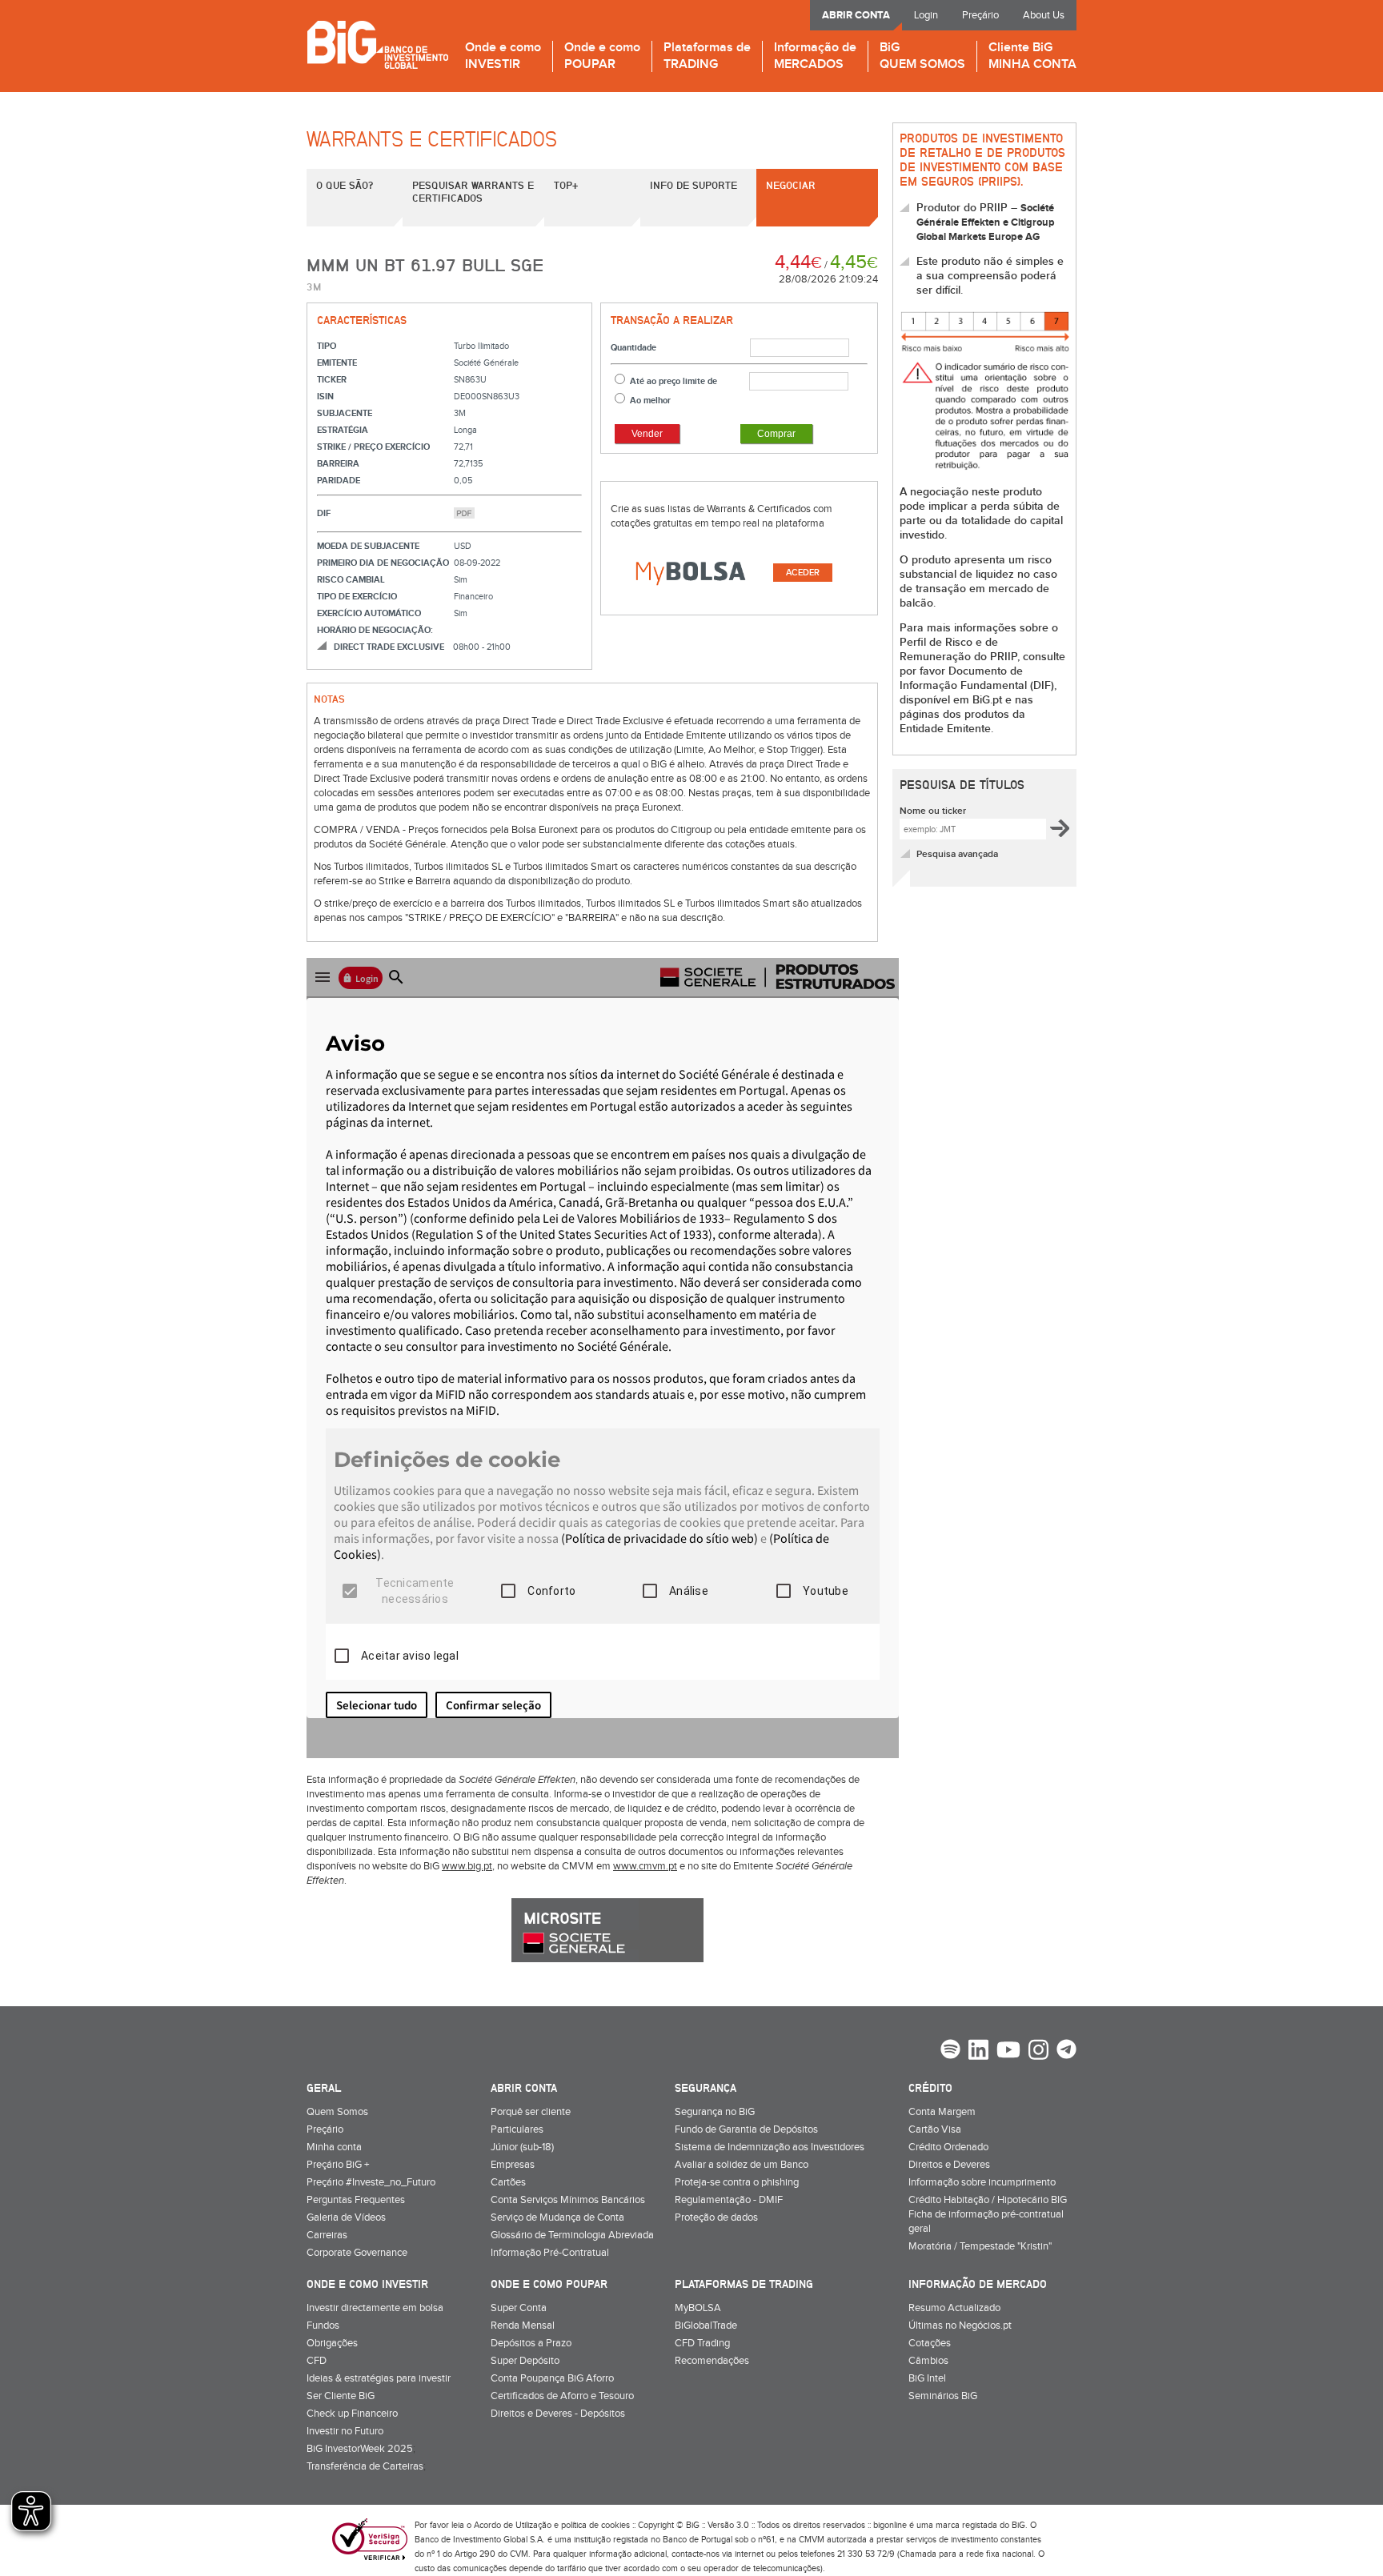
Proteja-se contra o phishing (737, 2182)
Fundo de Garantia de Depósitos (746, 2129)
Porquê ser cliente (531, 2112)
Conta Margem (942, 2112)
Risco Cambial (351, 580)
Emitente (337, 363)
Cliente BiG (1032, 56)
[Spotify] (950, 2051)
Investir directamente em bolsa (375, 2308)
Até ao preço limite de (673, 381)
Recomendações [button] (712, 2361)
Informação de (815, 56)
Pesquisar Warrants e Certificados (473, 191)
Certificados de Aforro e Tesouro (562, 2396)
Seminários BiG (943, 2396)
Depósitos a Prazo (531, 2343)
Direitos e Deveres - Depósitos (558, 2414)
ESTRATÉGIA (343, 430)
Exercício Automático (369, 613)
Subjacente (345, 413)
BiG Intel (927, 2378)
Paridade (339, 481)
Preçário (980, 15)
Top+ (566, 185)
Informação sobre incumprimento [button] (982, 2182)
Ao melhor (650, 401)
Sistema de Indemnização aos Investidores (770, 2147)
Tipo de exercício (357, 597)
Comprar (776, 434)
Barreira (338, 464)
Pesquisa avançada (957, 854)
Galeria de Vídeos (346, 2217)
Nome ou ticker (933, 811)
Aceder (803, 573)
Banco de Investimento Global (377, 44)
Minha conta (334, 2147)
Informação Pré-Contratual (550, 2253)
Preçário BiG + (338, 2165)
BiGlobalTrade (706, 2326)
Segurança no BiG (715, 2112)
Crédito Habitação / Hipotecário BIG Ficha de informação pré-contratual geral (988, 2214)
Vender (647, 434)
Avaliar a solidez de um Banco (742, 2165)
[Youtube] (1008, 2052)
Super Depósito (525, 2361)
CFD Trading (702, 2343)
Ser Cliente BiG (341, 2396)
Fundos (323, 2326)
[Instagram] (1038, 2052)
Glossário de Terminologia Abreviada (572, 2235)
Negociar (791, 185)
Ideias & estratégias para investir (379, 2378)
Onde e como (503, 56)
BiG (922, 56)
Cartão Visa (935, 2129)
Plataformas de (707, 56)
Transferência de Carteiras (365, 2466)
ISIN (325, 397)
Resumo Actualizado (954, 2308)
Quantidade (633, 348)
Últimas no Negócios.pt (960, 2326)
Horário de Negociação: (375, 630)
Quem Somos (337, 2112)
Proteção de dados (716, 2217)
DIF (324, 513)
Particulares (517, 2129)
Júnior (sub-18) (522, 2147)
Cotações (930, 2343)
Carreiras (327, 2235)
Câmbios (928, 2361)
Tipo (327, 346)
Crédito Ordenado (948, 2147)
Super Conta (519, 2308)
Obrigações (332, 2343)
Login (926, 15)
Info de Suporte (694, 185)
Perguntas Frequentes (356, 2200)
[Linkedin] (978, 2052)
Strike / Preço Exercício (373, 447)
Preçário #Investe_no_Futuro (371, 2182)
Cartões (508, 2182)
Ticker (332, 380)
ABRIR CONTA (856, 15)
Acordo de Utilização (513, 2525)
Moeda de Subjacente (368, 546)
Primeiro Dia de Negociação (383, 563)
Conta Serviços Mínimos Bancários (568, 2200)
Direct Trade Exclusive (389, 647)
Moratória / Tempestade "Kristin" (980, 2246)
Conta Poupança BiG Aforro (552, 2378)
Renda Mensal (523, 2326)
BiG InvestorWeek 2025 (360, 2449)
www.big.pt (467, 1866)
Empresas (513, 2165)
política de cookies (595, 2525)
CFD (317, 2361)
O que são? (345, 185)
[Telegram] (1066, 2051)
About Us (1044, 15)
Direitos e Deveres (949, 2165)
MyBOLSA (698, 2308)
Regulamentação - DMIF (729, 2200)
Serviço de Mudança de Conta (557, 2217)
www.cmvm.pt (645, 1866)
